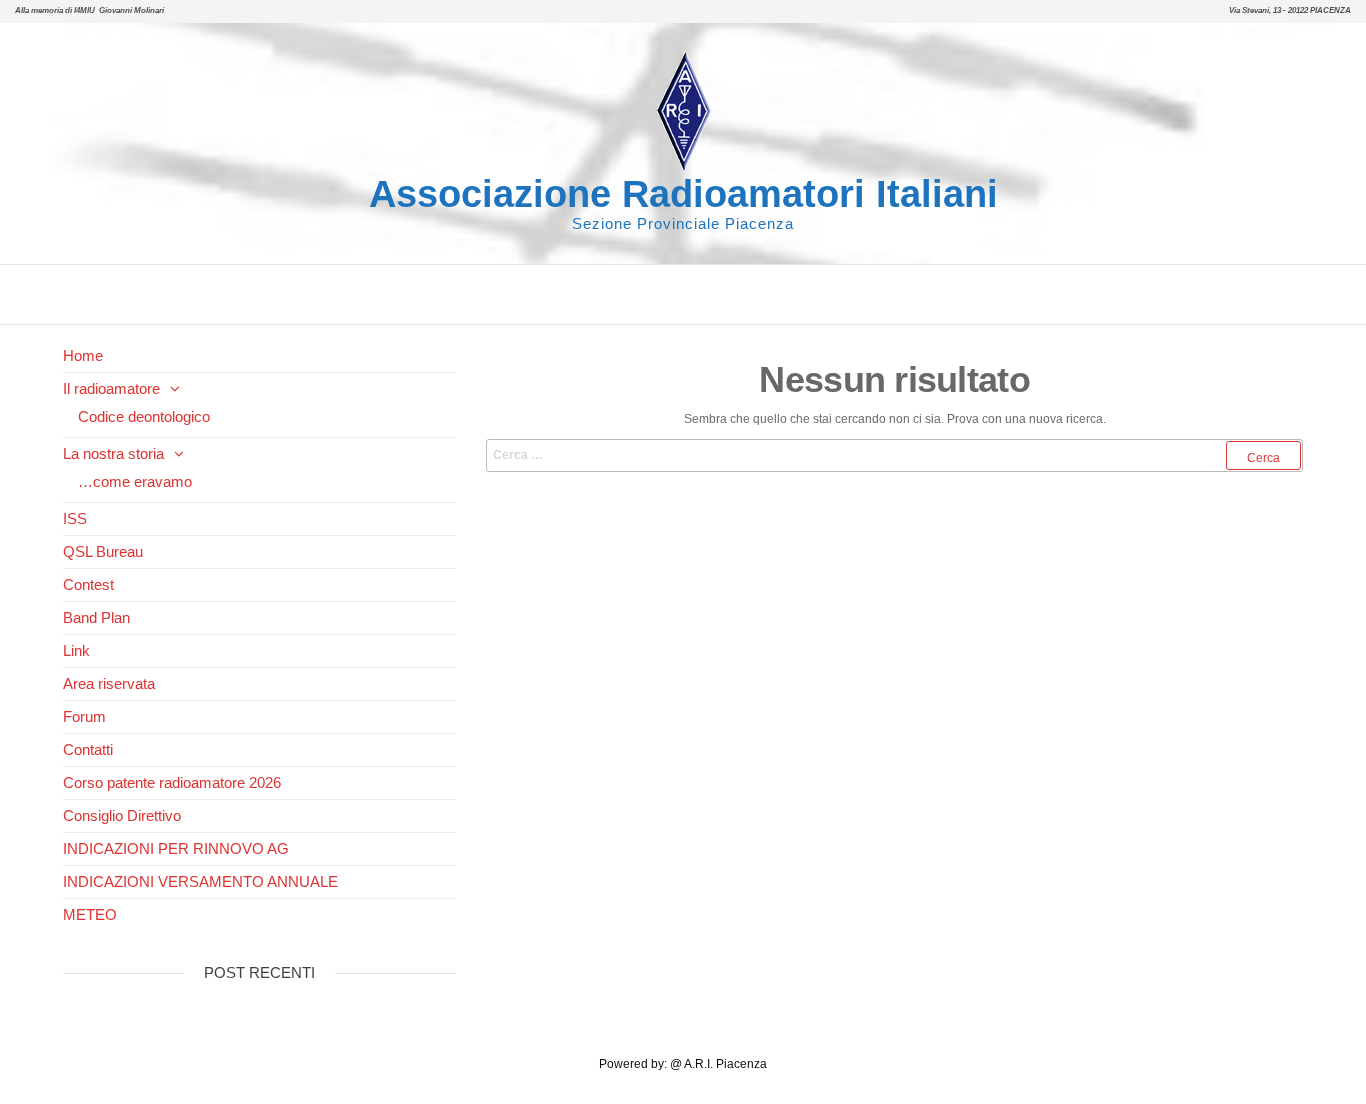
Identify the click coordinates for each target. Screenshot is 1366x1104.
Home (83, 355)
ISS (75, 518)
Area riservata (109, 683)
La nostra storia (113, 453)
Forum (84, 716)
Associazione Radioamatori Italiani (683, 194)
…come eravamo (135, 481)
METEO (90, 914)
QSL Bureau (103, 551)
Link (76, 650)
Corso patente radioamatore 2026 (172, 782)
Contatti (88, 749)
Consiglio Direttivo (122, 815)
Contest (88, 584)
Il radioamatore (111, 388)
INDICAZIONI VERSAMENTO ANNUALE (200, 881)
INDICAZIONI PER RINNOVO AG (176, 848)
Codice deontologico (144, 416)
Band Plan (96, 617)
